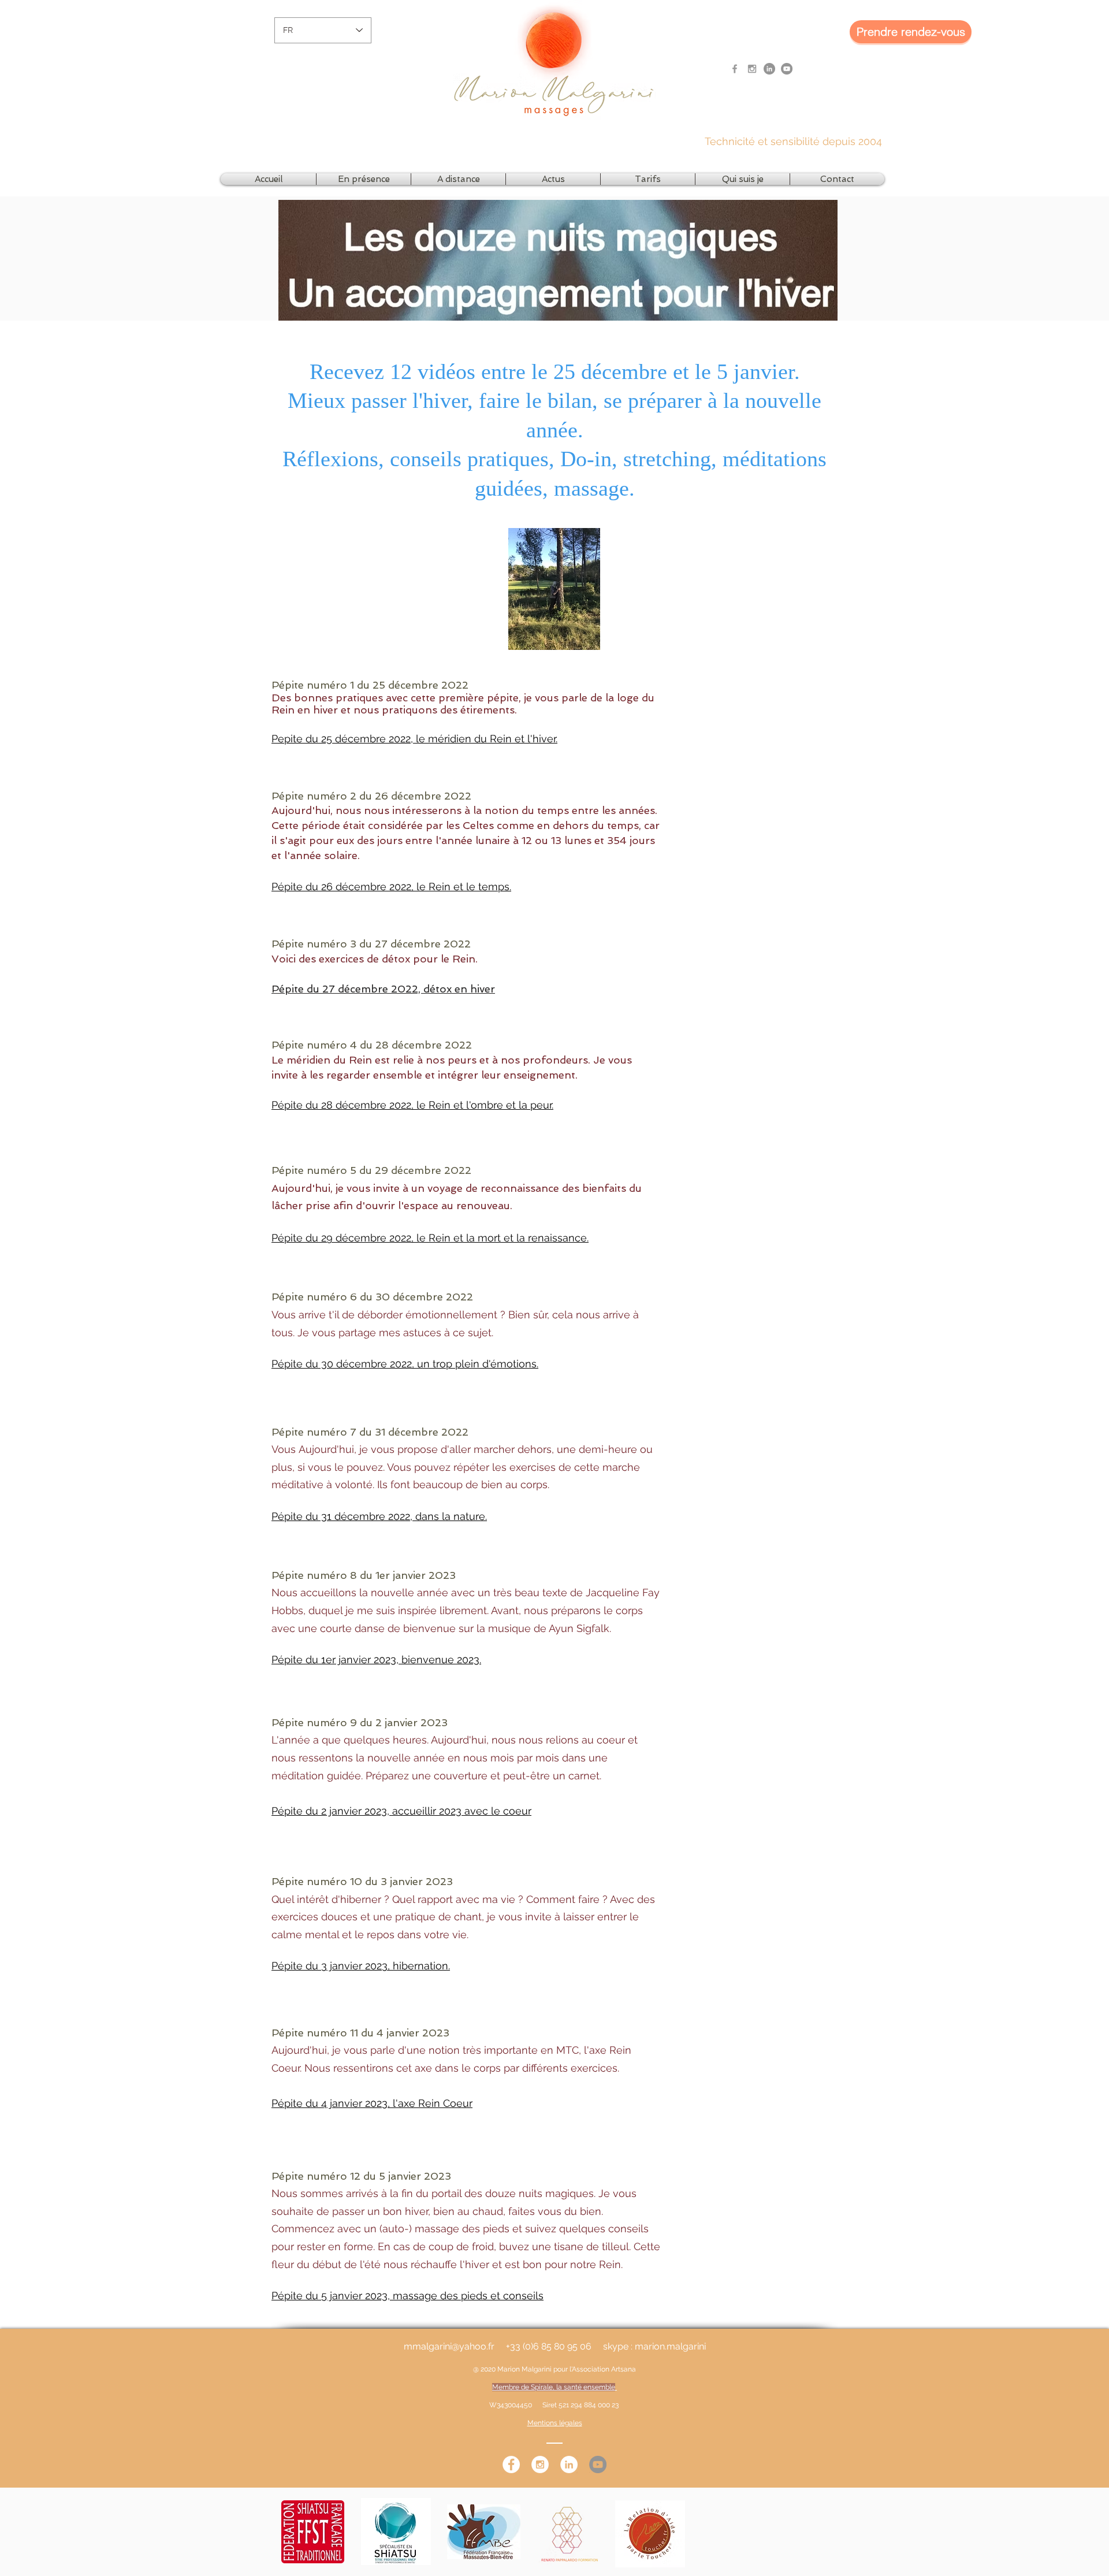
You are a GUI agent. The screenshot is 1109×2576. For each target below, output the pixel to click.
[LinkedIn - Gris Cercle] (769, 69)
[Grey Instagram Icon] (752, 69)
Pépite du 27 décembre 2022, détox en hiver (383, 989)
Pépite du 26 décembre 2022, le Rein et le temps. (391, 886)
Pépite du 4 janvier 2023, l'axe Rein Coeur (372, 2103)
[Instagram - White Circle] (540, 2465)
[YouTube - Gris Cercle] (787, 69)
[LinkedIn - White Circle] (569, 2465)
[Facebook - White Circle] (511, 2465)
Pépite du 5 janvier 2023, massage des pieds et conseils (407, 2296)
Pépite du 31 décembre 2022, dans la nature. (379, 1516)
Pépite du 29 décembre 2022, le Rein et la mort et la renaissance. (430, 1238)
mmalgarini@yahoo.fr (449, 2346)
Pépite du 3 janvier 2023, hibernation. (361, 1966)
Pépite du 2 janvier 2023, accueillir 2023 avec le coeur (401, 1811)
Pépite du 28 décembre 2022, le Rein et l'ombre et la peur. (412, 1105)
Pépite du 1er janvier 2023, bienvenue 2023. (376, 1659)
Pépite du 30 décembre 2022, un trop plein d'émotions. (405, 1364)
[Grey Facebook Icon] (735, 69)
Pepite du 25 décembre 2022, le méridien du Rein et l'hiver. (414, 739)
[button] (364, 179)
